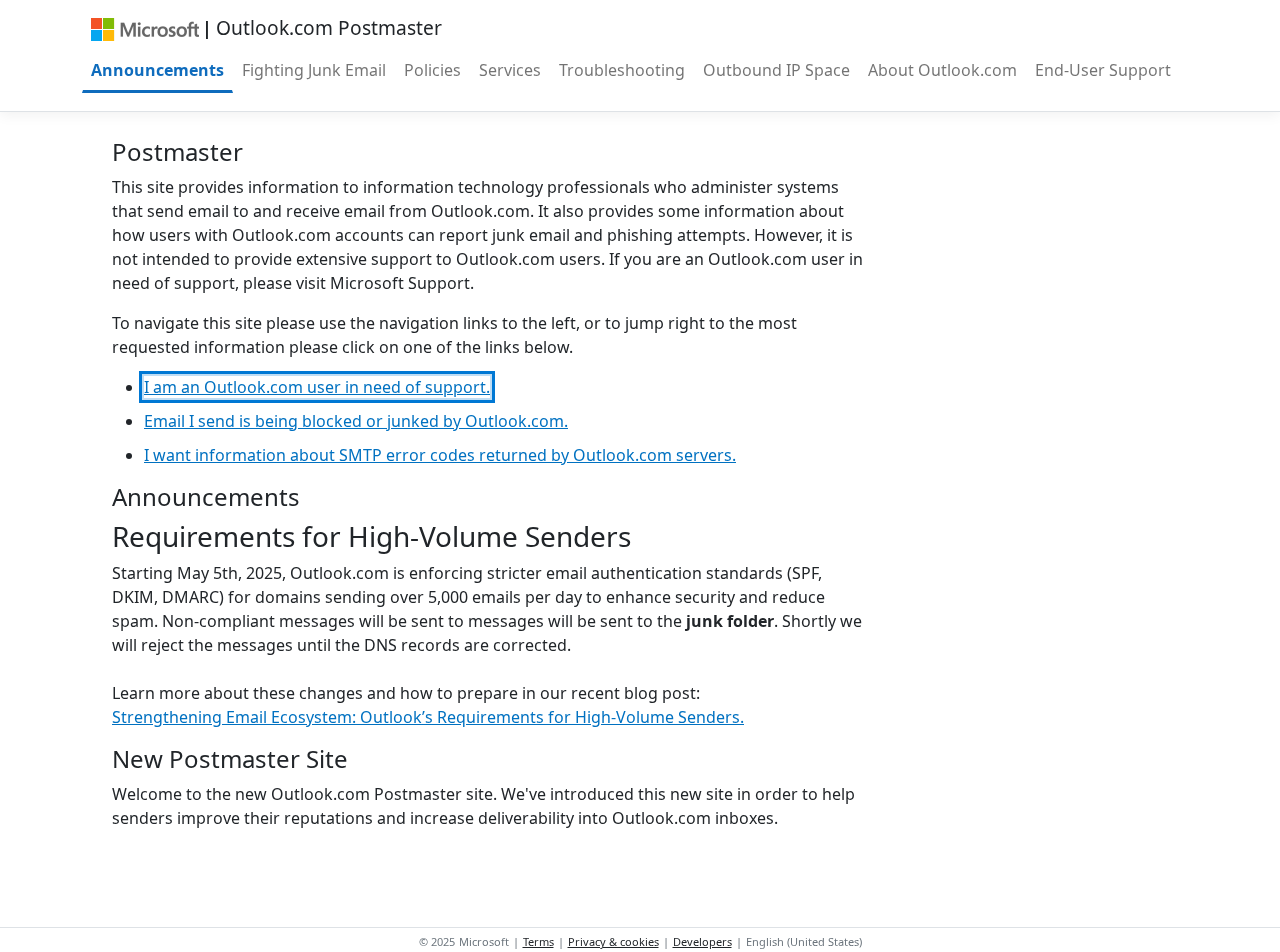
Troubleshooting (622, 70)
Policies (432, 70)
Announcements (157, 70)
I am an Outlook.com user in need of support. (317, 387)
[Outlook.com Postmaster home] (144, 28)
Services (510, 70)
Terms (538, 941)
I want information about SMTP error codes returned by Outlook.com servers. (440, 455)
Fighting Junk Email (314, 70)
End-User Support (1103, 70)
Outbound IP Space (776, 70)
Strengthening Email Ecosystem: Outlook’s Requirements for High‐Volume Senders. (428, 717)
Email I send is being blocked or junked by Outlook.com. (356, 421)
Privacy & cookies (613, 941)
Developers (702, 941)
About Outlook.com (942, 70)
